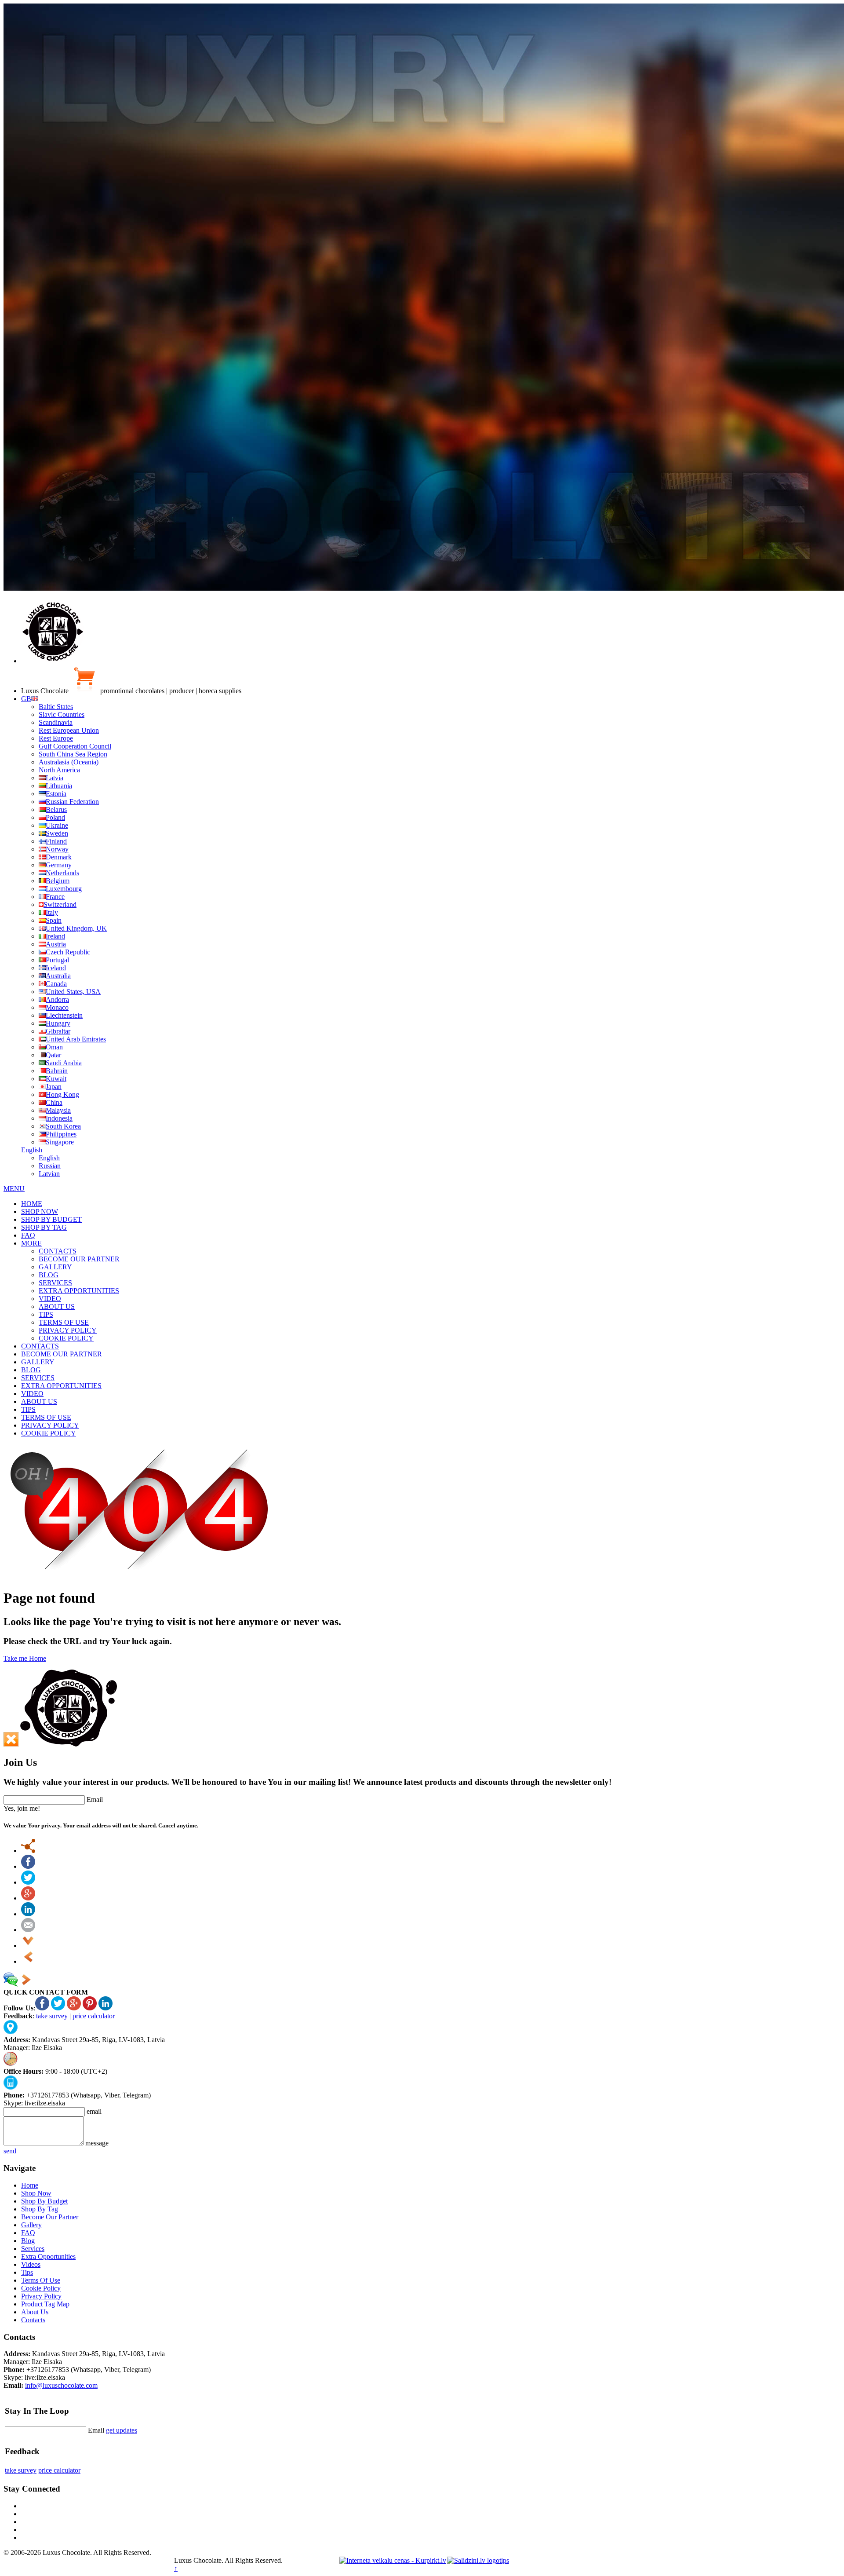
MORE (31, 1243)
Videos (31, 2264)
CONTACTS (58, 1251)
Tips (27, 2272)
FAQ (28, 1235)
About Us (35, 2312)
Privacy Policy (41, 2296)
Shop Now (36, 2193)
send (10, 2151)
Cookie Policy (41, 2288)
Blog (28, 2241)
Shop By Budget (44, 2201)
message (97, 2143)
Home (30, 2185)
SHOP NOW (40, 1211)
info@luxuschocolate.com (61, 2385)
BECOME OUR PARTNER (79, 1259)
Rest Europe (56, 738)
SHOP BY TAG (44, 1227)
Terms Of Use (41, 2280)
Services (33, 2249)
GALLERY (55, 1267)
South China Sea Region (73, 754)
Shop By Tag (40, 2209)
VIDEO (50, 1299)
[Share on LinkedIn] (28, 1914)
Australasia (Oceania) (69, 762)
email (94, 2111)
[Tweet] (28, 1882)
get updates (122, 2430)
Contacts (33, 2320)
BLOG (49, 1275)
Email (95, 1800)
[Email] (28, 1930)
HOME (32, 1204)
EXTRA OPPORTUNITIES (79, 1291)
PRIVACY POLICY (68, 1330)
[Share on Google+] (28, 1898)
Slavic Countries (62, 714)
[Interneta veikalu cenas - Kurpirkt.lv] (393, 2560)
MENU (14, 1189)
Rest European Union (69, 730)
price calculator (94, 2016)
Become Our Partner (50, 2217)
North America (59, 770)
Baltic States (56, 707)
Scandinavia (56, 722)
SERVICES (55, 1283)
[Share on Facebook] (28, 1866)
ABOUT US (57, 1306)
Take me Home (25, 1658)
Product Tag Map (45, 2304)
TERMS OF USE (64, 1322)
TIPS (46, 1314)
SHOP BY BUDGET (51, 1219)
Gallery (31, 2225)
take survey (52, 2016)
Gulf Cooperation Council (75, 746)
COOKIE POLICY (66, 1338)
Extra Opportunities (48, 2256)
